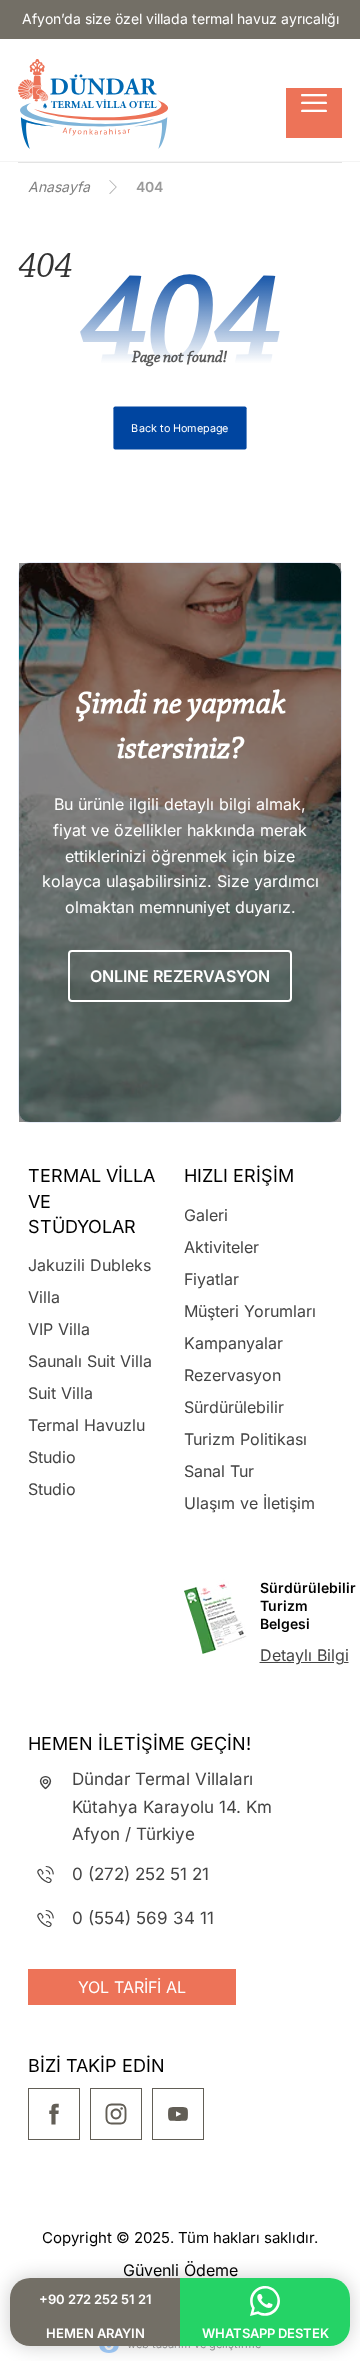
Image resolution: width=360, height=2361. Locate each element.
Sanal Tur (219, 1471)
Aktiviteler (221, 1247)
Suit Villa (60, 1393)
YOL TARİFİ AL (132, 1987)
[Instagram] (116, 2114)
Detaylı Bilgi (304, 1655)
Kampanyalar (233, 1343)
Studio (52, 1489)
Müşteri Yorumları (250, 1311)
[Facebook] (54, 2114)
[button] (314, 113)
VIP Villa (59, 1329)
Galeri (206, 1215)
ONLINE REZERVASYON (180, 976)
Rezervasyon (232, 1375)
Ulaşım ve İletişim (249, 1503)
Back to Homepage (179, 428)
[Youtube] (178, 2114)
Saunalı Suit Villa (90, 1361)
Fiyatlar (211, 1279)
